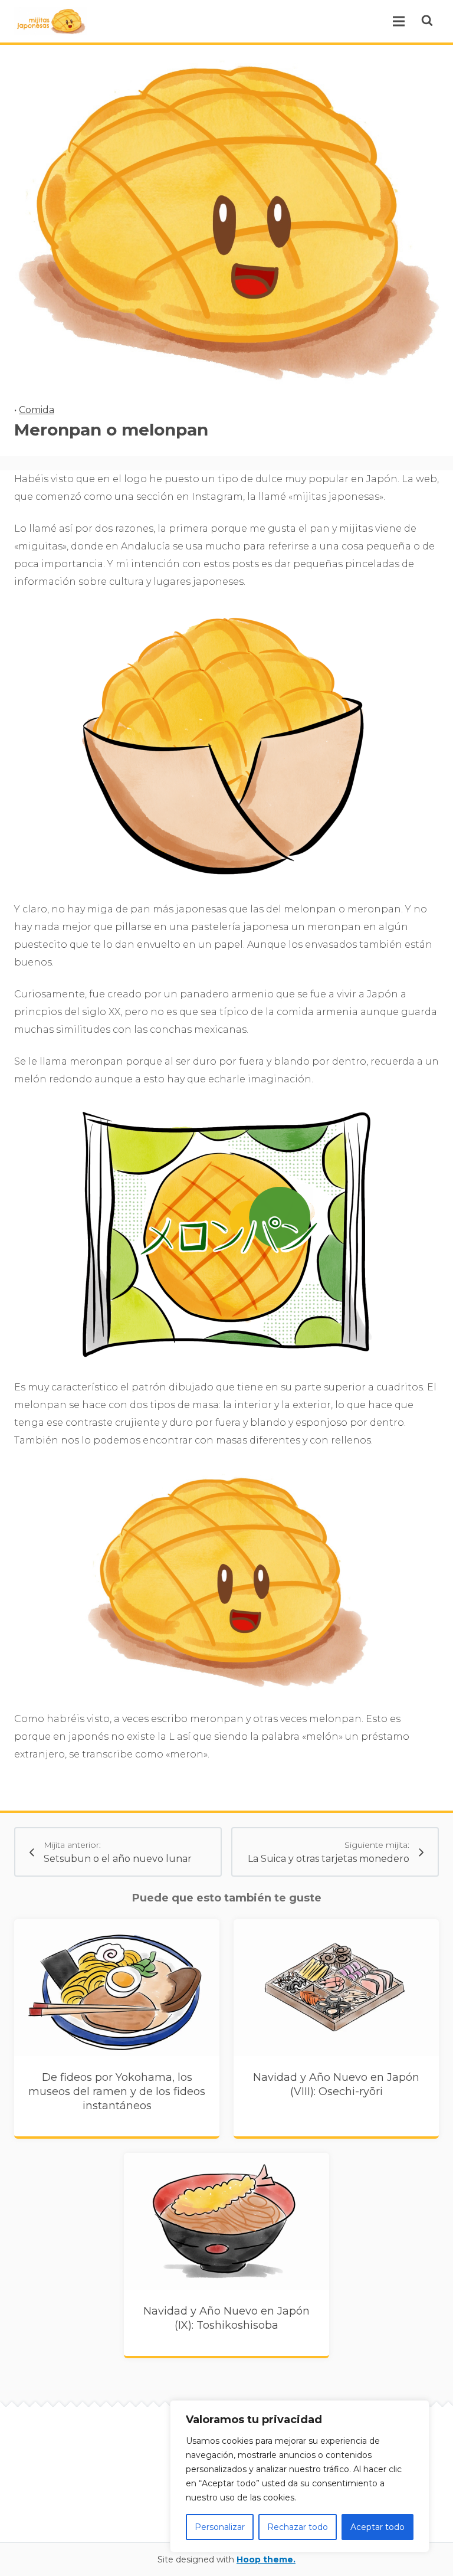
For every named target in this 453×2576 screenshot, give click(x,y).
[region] (300, 2476)
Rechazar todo (298, 2527)
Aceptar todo (377, 2527)
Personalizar (220, 2527)
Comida (37, 410)
